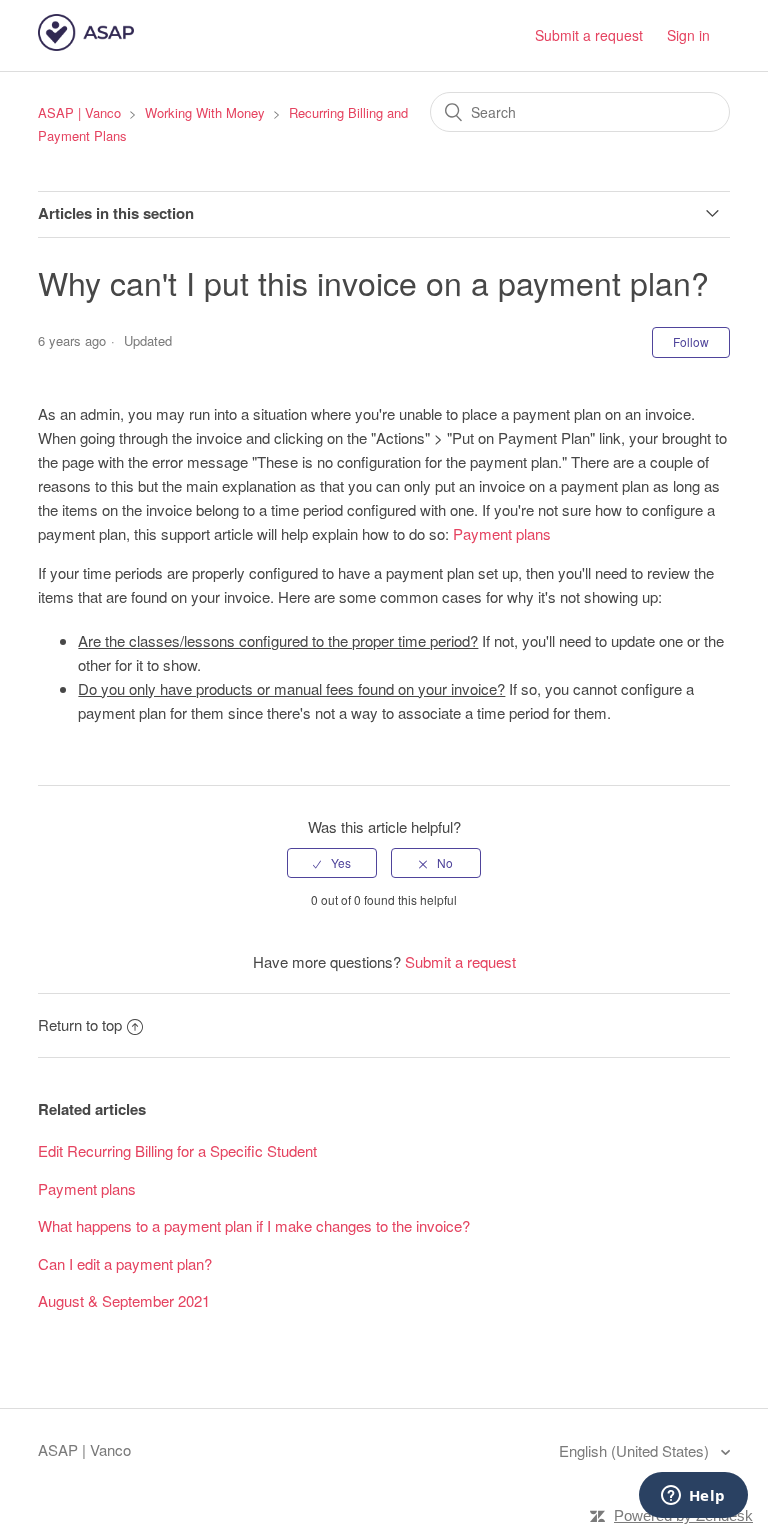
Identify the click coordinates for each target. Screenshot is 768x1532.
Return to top (80, 1024)
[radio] (332, 863)
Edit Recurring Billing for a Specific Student (177, 1150)
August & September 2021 (124, 1300)
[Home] (85, 44)
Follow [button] (691, 341)
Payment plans (502, 533)
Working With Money (205, 112)
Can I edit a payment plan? (125, 1263)
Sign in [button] (688, 35)
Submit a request (589, 35)
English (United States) (636, 1450)
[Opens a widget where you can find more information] (693, 1497)
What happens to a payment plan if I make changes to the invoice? (254, 1225)
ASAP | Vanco (79, 112)
